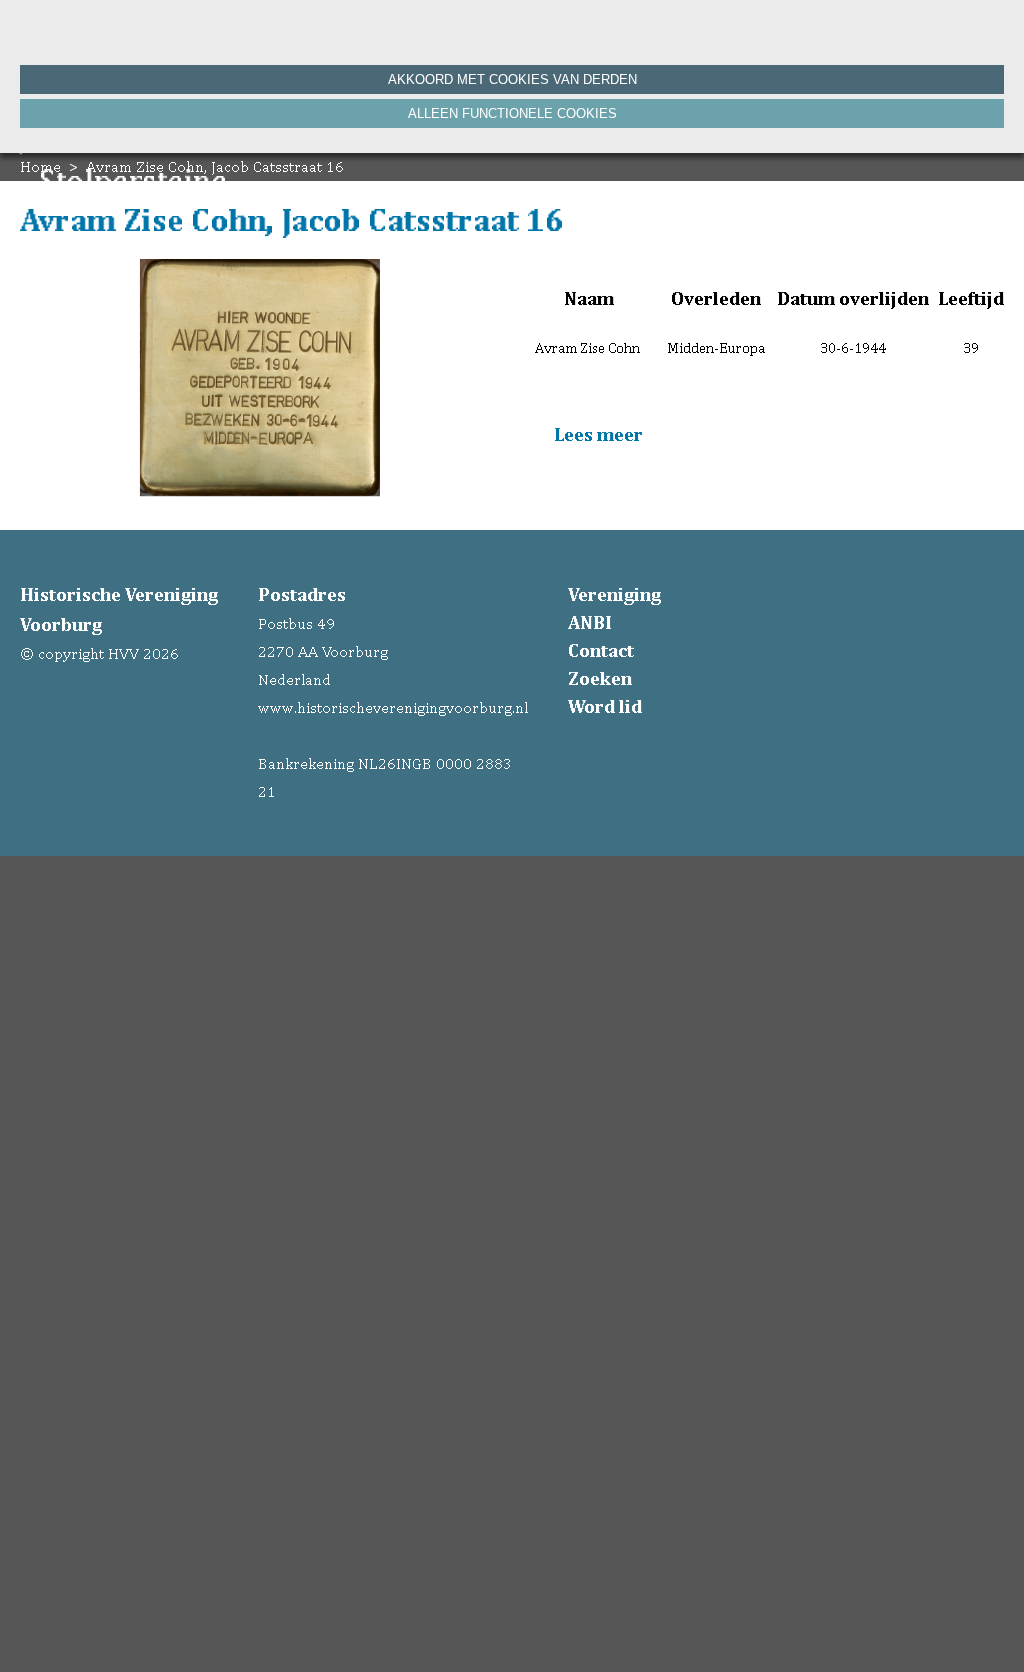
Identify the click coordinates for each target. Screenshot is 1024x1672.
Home (40, 166)
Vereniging (614, 594)
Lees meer (596, 434)
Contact (601, 650)
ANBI (590, 622)
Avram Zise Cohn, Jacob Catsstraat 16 (215, 166)
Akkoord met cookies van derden (512, 79)
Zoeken (600, 678)
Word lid (605, 706)
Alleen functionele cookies (512, 113)
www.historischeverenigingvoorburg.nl (393, 707)
